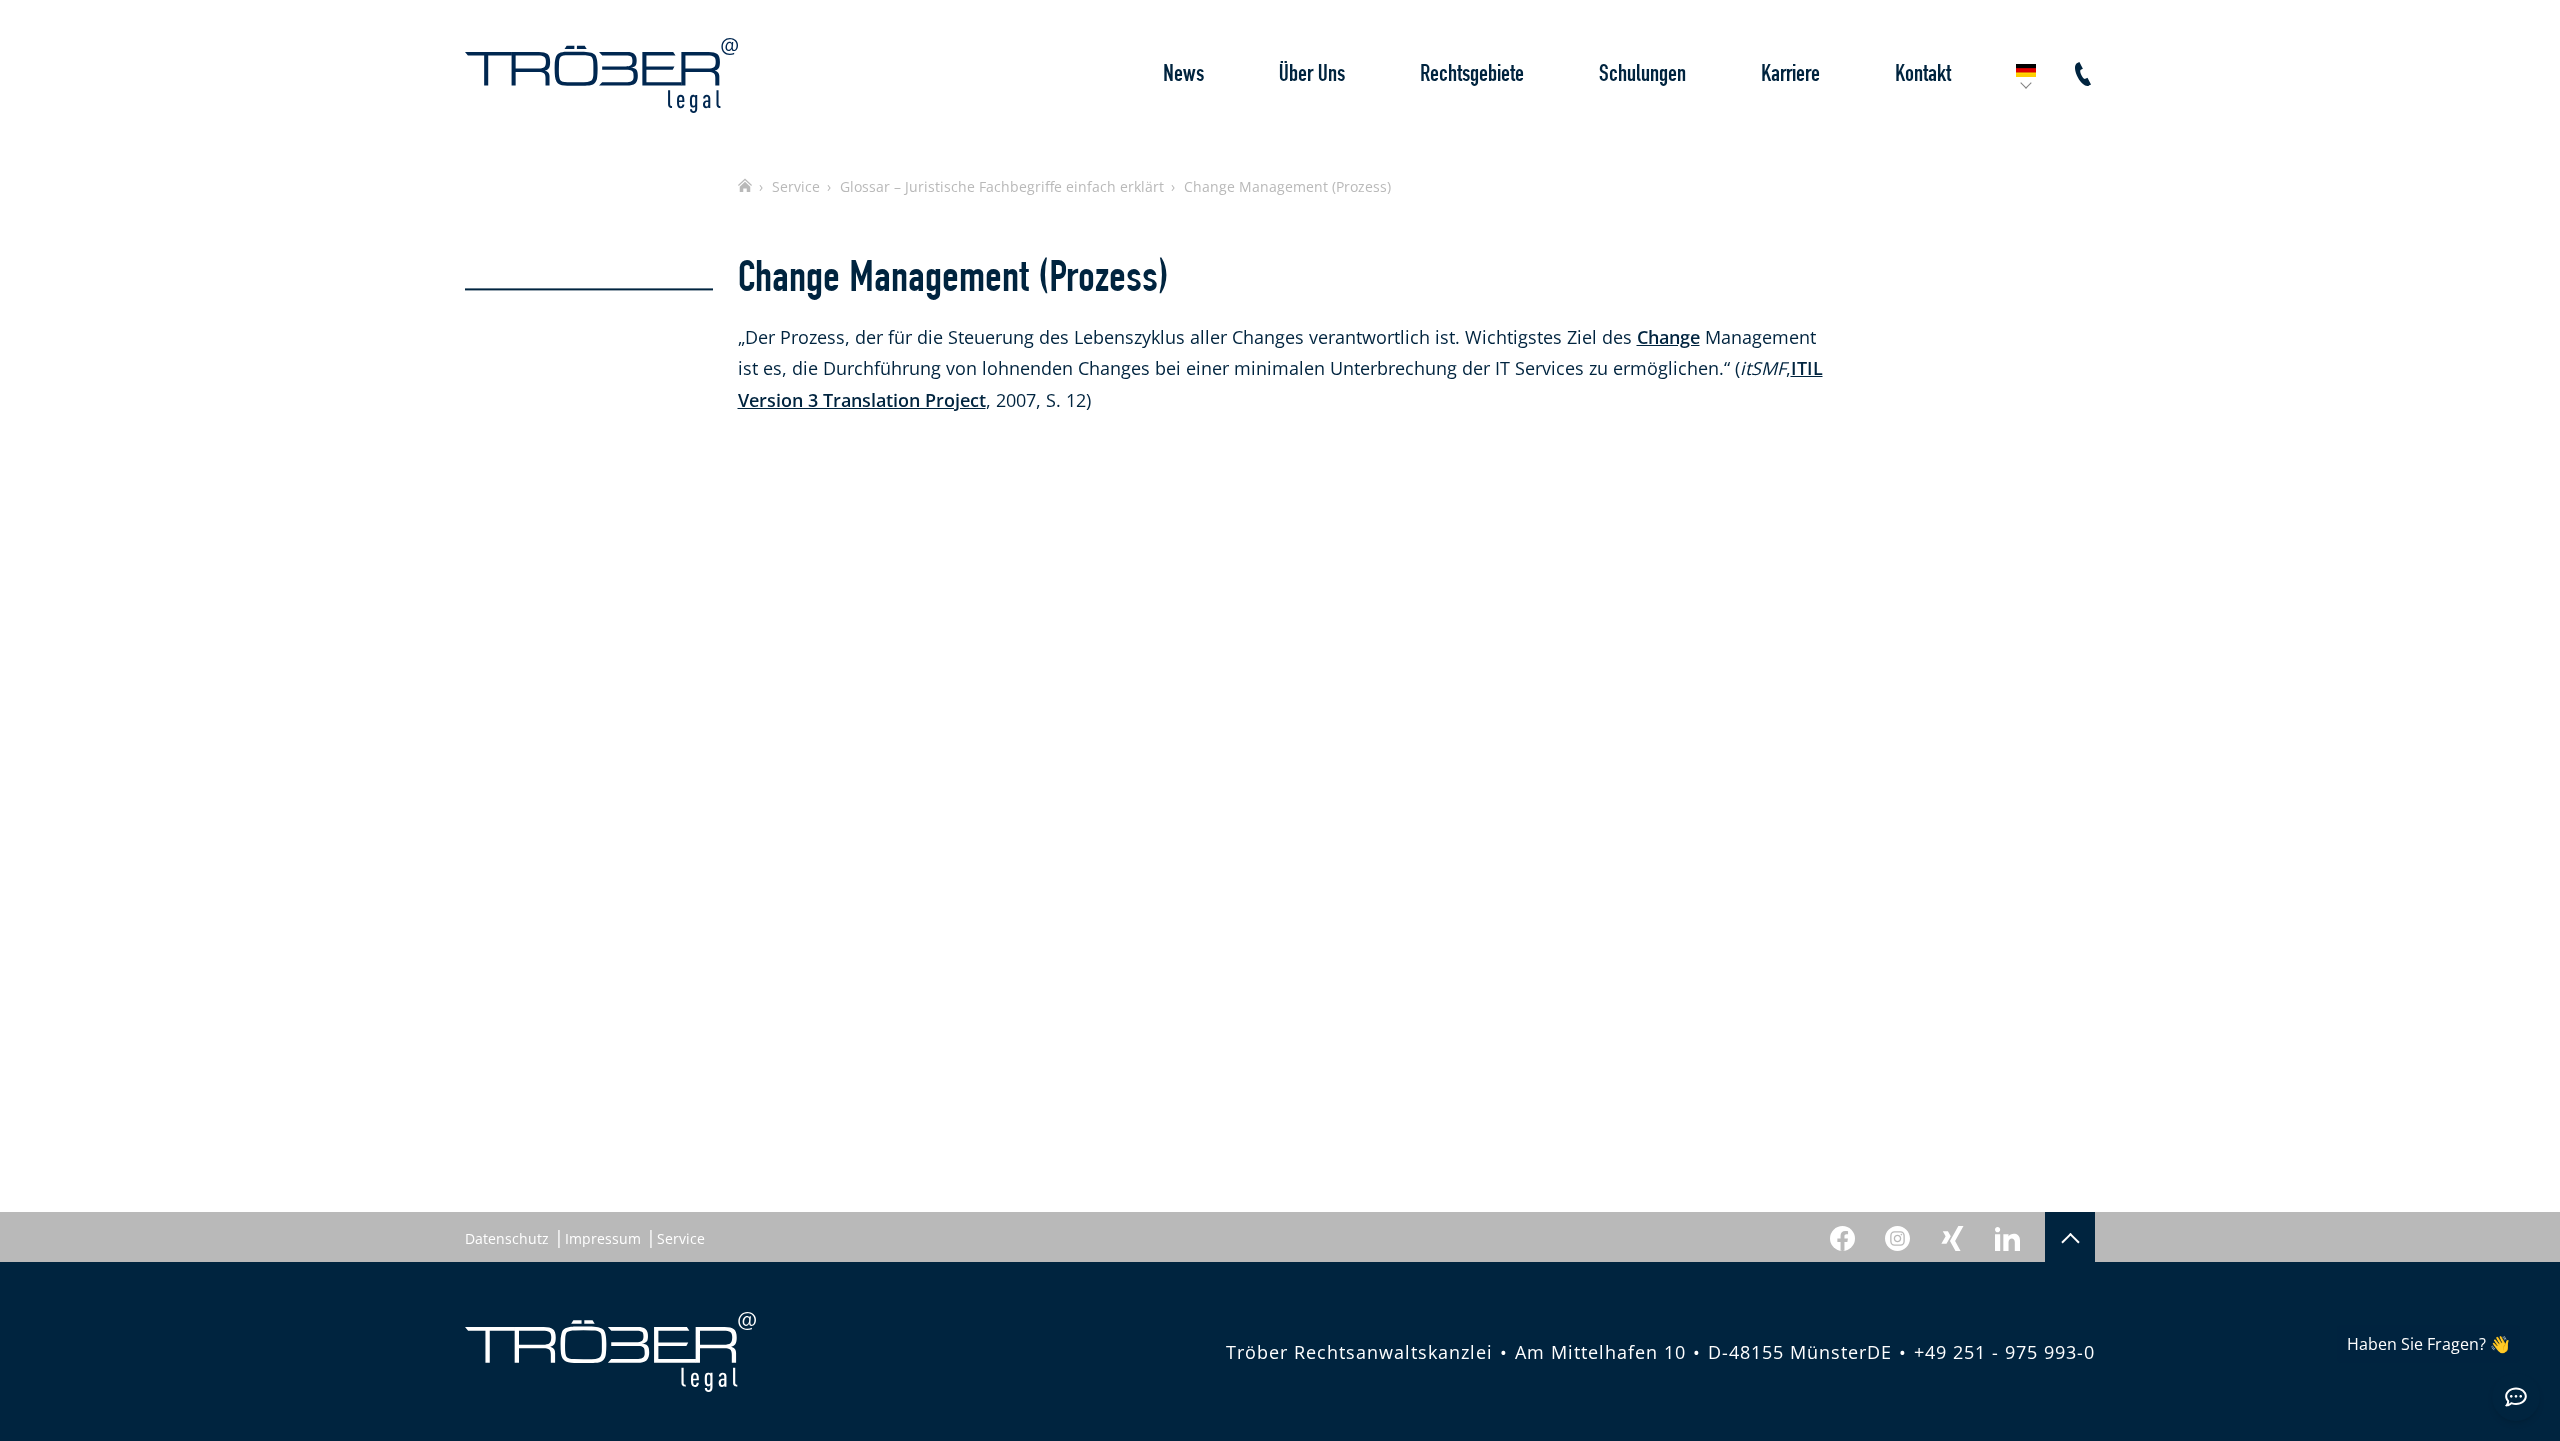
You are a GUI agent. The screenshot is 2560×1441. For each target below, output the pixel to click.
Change (1668, 337)
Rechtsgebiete (1472, 74)
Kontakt (1923, 74)
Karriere (1790, 74)
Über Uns (1312, 74)
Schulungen (1642, 74)
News (1183, 74)
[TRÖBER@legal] (601, 75)
